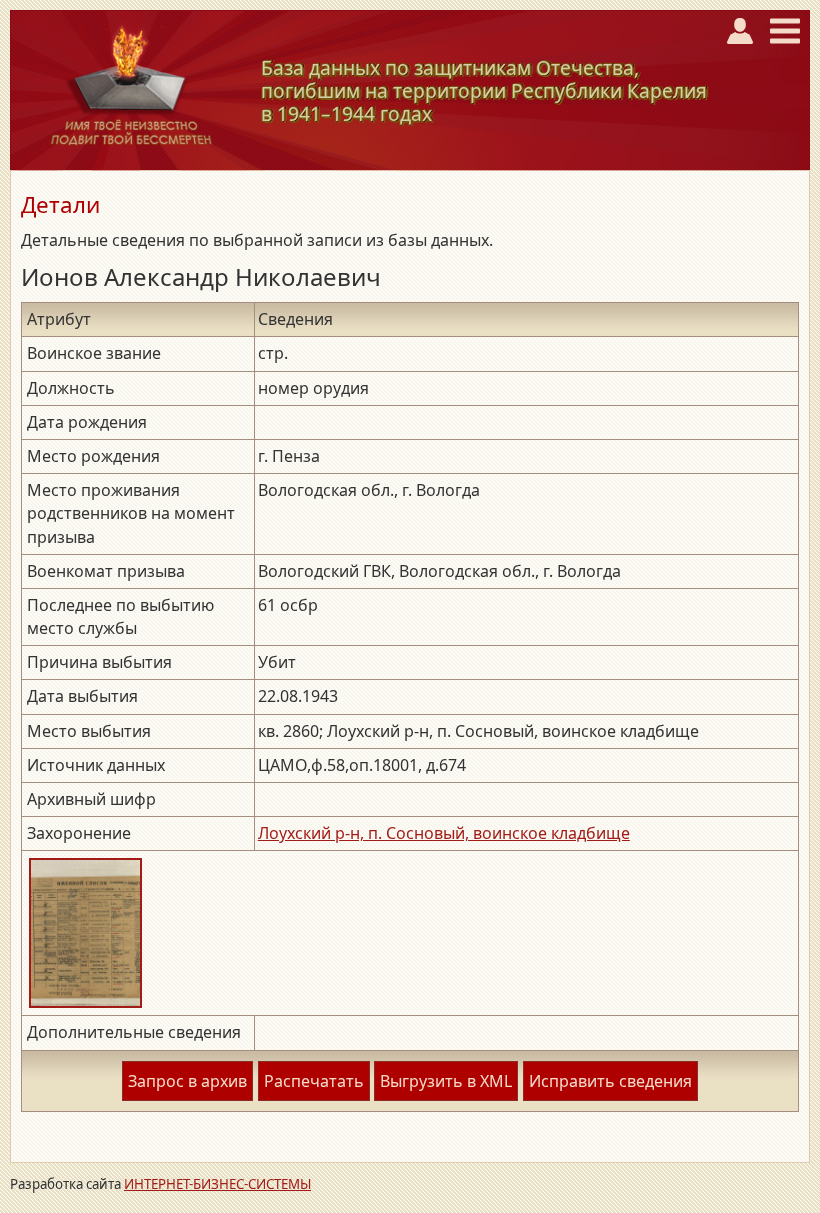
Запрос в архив (187, 1081)
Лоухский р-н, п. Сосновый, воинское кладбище (444, 833)
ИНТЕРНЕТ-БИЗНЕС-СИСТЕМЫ (217, 1184)
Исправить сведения (610, 1081)
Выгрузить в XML (446, 1081)
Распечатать (314, 1081)
